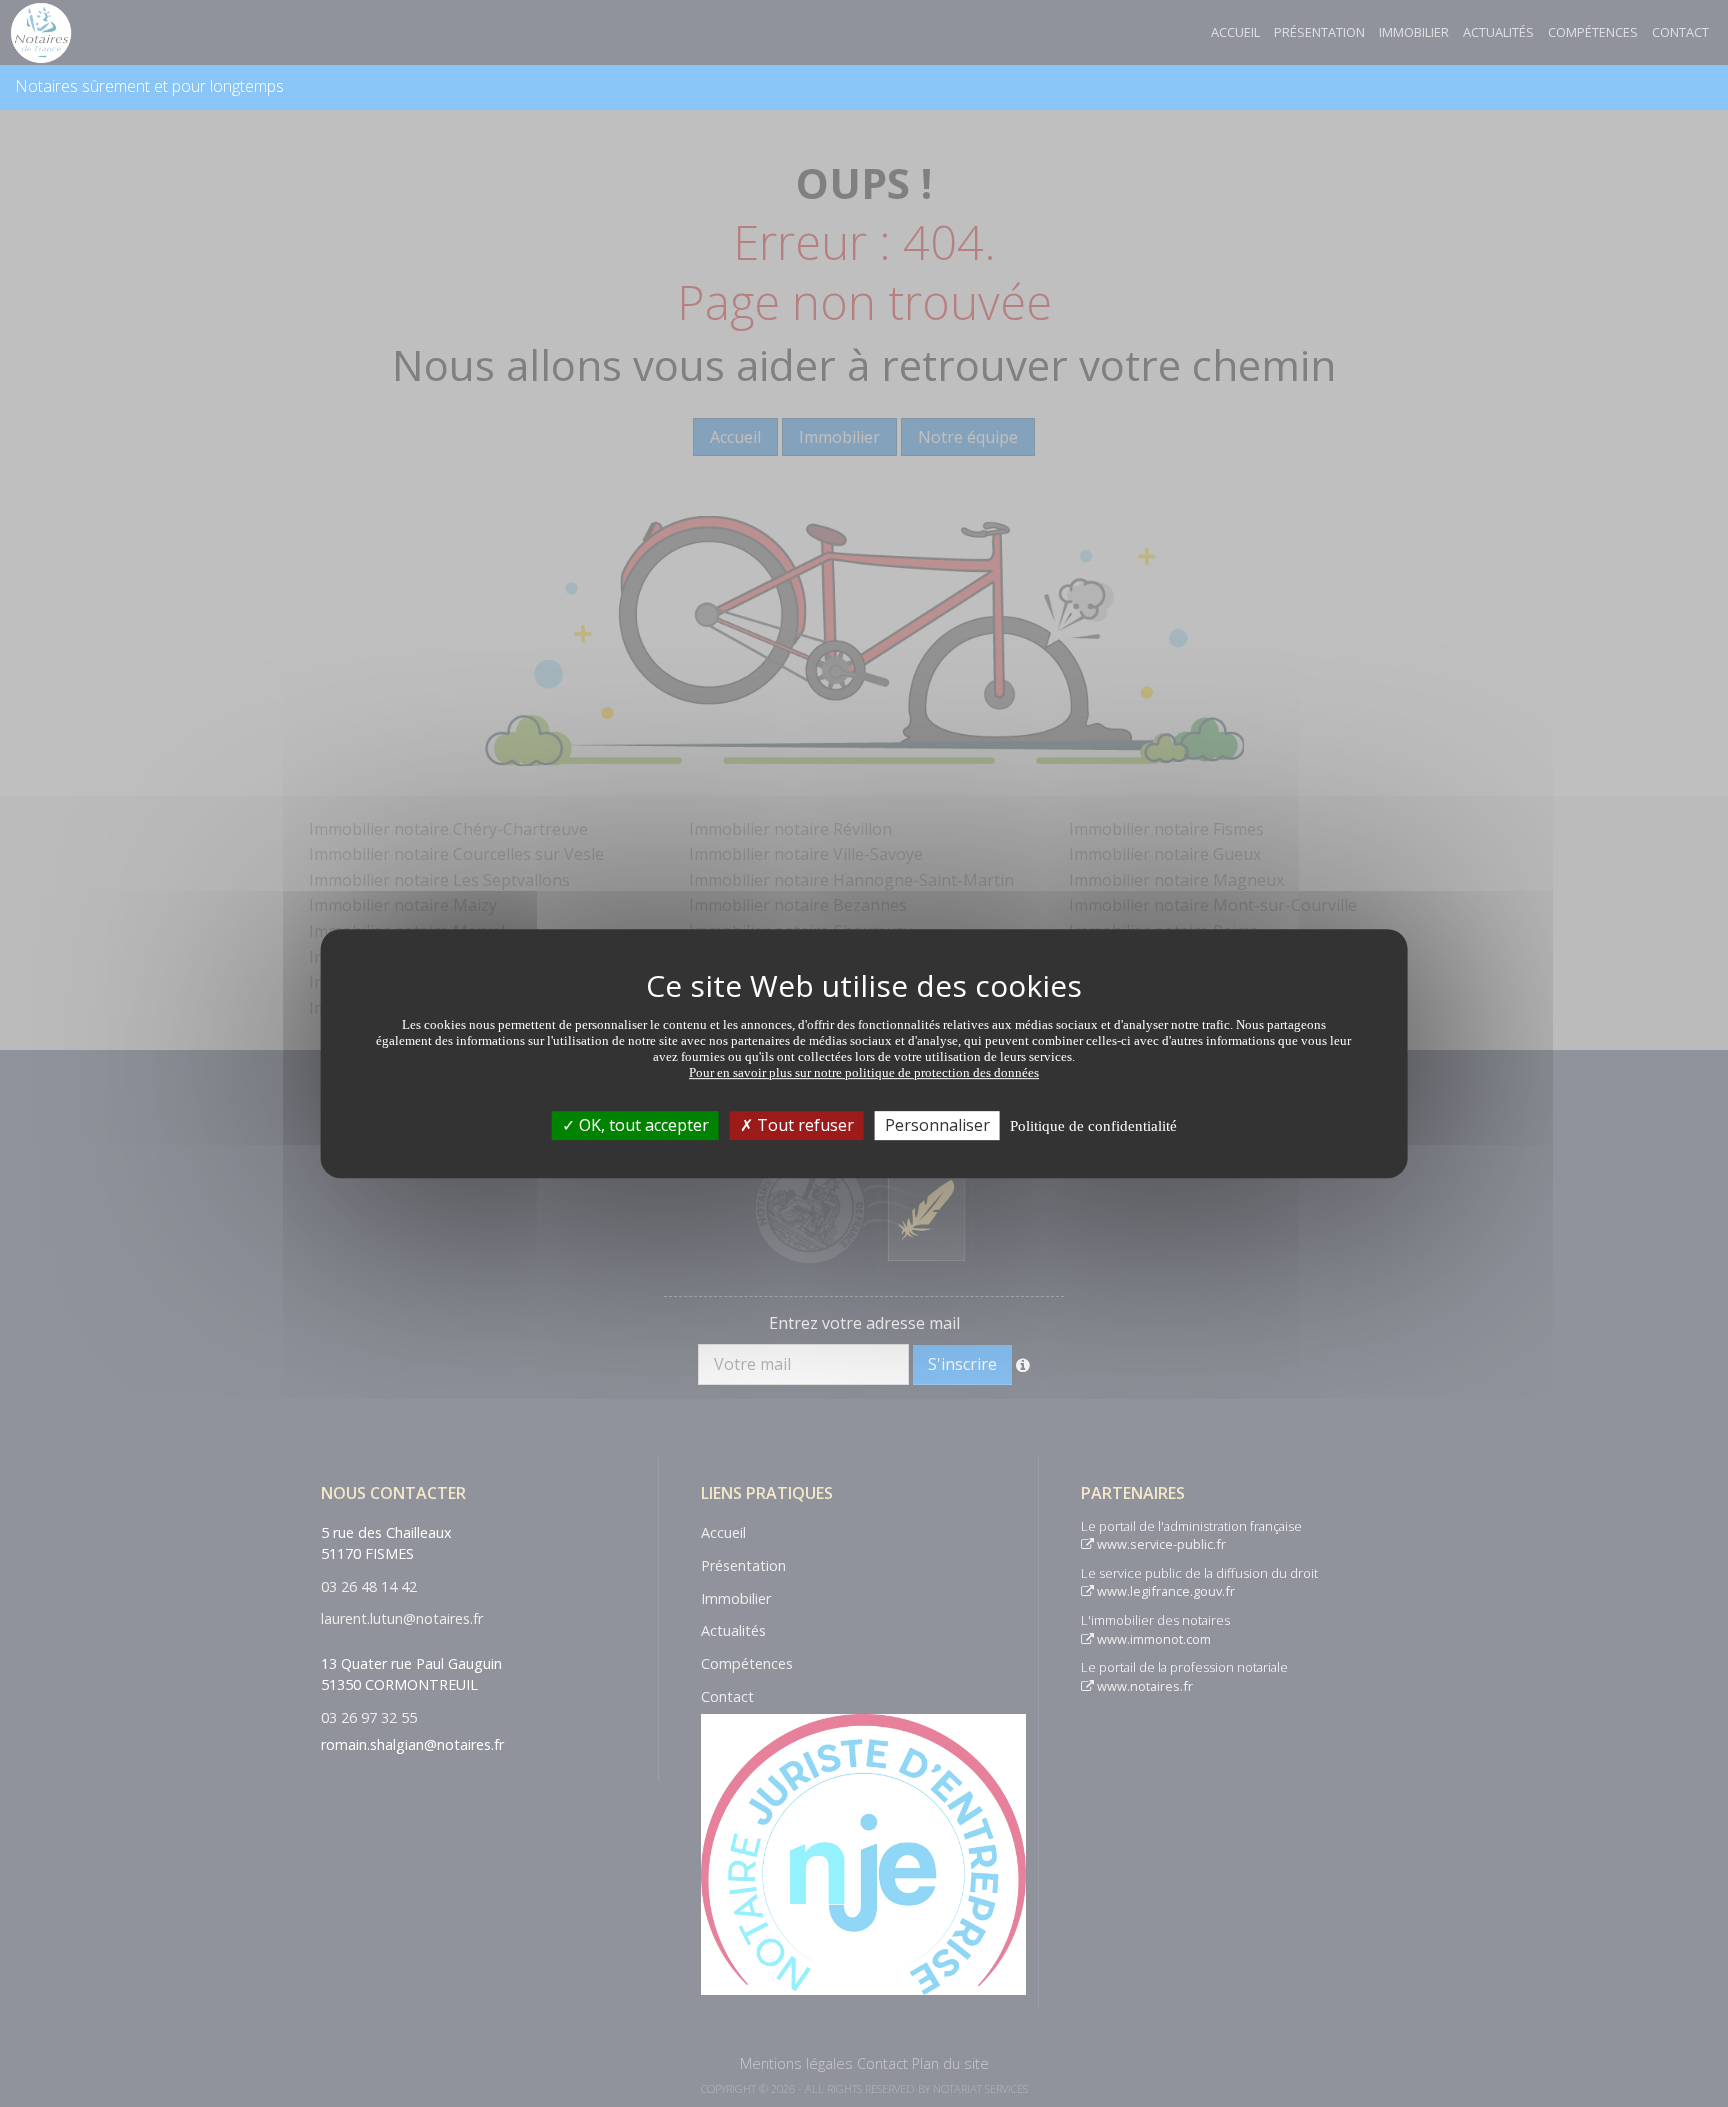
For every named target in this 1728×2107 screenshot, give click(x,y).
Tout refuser (803, 1125)
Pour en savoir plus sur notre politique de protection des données (864, 1072)
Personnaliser (937, 1125)
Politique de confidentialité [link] (1093, 1126)
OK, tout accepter (642, 1125)
